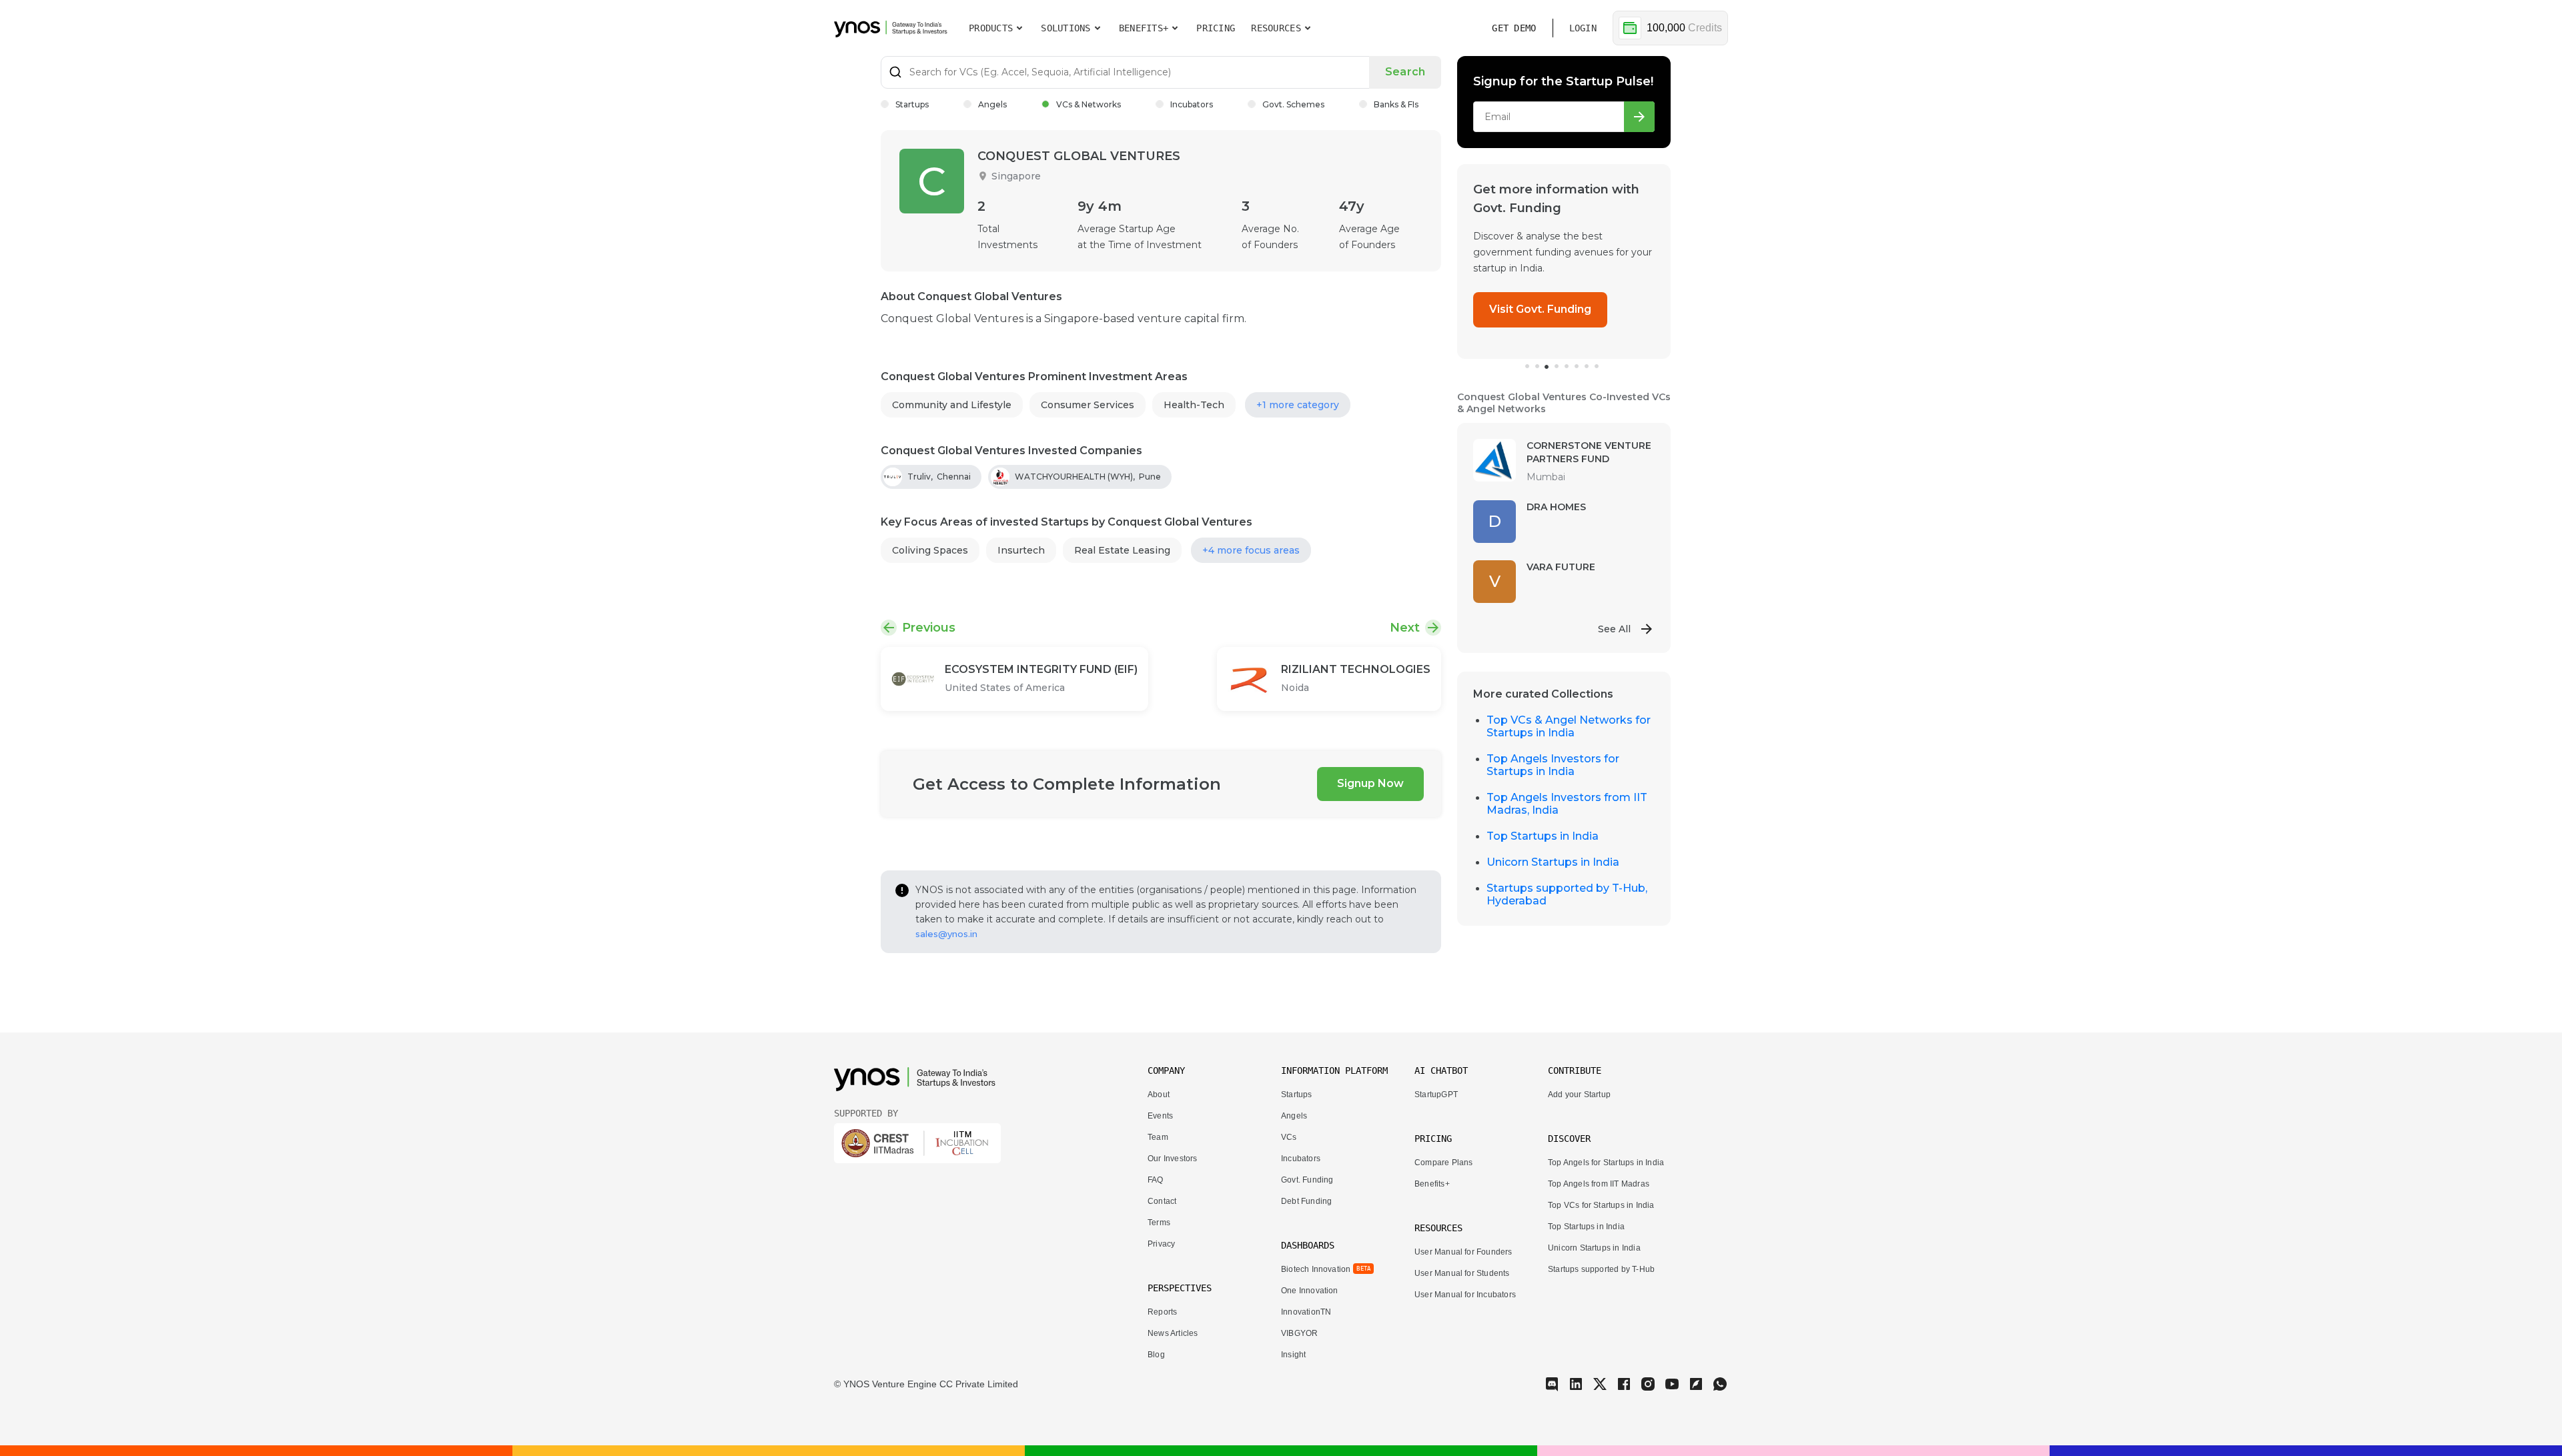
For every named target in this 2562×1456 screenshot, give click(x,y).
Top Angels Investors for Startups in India (1553, 765)
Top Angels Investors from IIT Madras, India (1567, 804)
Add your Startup (1579, 1095)
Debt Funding (1306, 1201)
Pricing (1216, 28)
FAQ (1156, 1180)
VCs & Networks (1089, 104)
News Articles (1173, 1333)
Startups (912, 104)
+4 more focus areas (1251, 550)
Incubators (1192, 104)
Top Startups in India (1543, 836)
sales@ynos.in (946, 934)
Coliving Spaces (930, 550)
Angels (992, 104)
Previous (929, 628)
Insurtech (1021, 550)
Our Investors (1172, 1159)
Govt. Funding (1307, 1180)
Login (1583, 28)
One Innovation (1310, 1291)
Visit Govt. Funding (1540, 309)
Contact (1162, 1201)
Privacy (1161, 1244)
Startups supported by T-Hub (1601, 1269)
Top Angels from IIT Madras (1599, 1184)
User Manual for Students (1462, 1273)
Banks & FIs (1396, 104)
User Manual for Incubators (1465, 1295)
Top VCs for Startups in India (1601, 1205)
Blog (1156, 1355)
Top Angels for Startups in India (1606, 1163)
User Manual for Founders (1463, 1252)
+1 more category (1298, 405)
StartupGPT (1436, 1095)
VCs (1289, 1137)
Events (1160, 1116)
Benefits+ (1432, 1184)
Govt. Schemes (1293, 104)
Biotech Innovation (1316, 1269)
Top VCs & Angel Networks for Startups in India (1569, 726)
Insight (1293, 1355)
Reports (1162, 1312)
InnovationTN (1306, 1312)
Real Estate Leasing (1122, 550)
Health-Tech (1194, 405)
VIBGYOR (1299, 1333)
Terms (1159, 1223)
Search (1405, 72)
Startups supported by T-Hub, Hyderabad (1567, 894)
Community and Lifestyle (952, 405)
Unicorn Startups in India (1553, 862)
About (1159, 1095)
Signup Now (1370, 783)
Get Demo (1514, 28)
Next (1405, 628)
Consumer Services (1088, 405)
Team (1158, 1137)
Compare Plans (1443, 1163)
